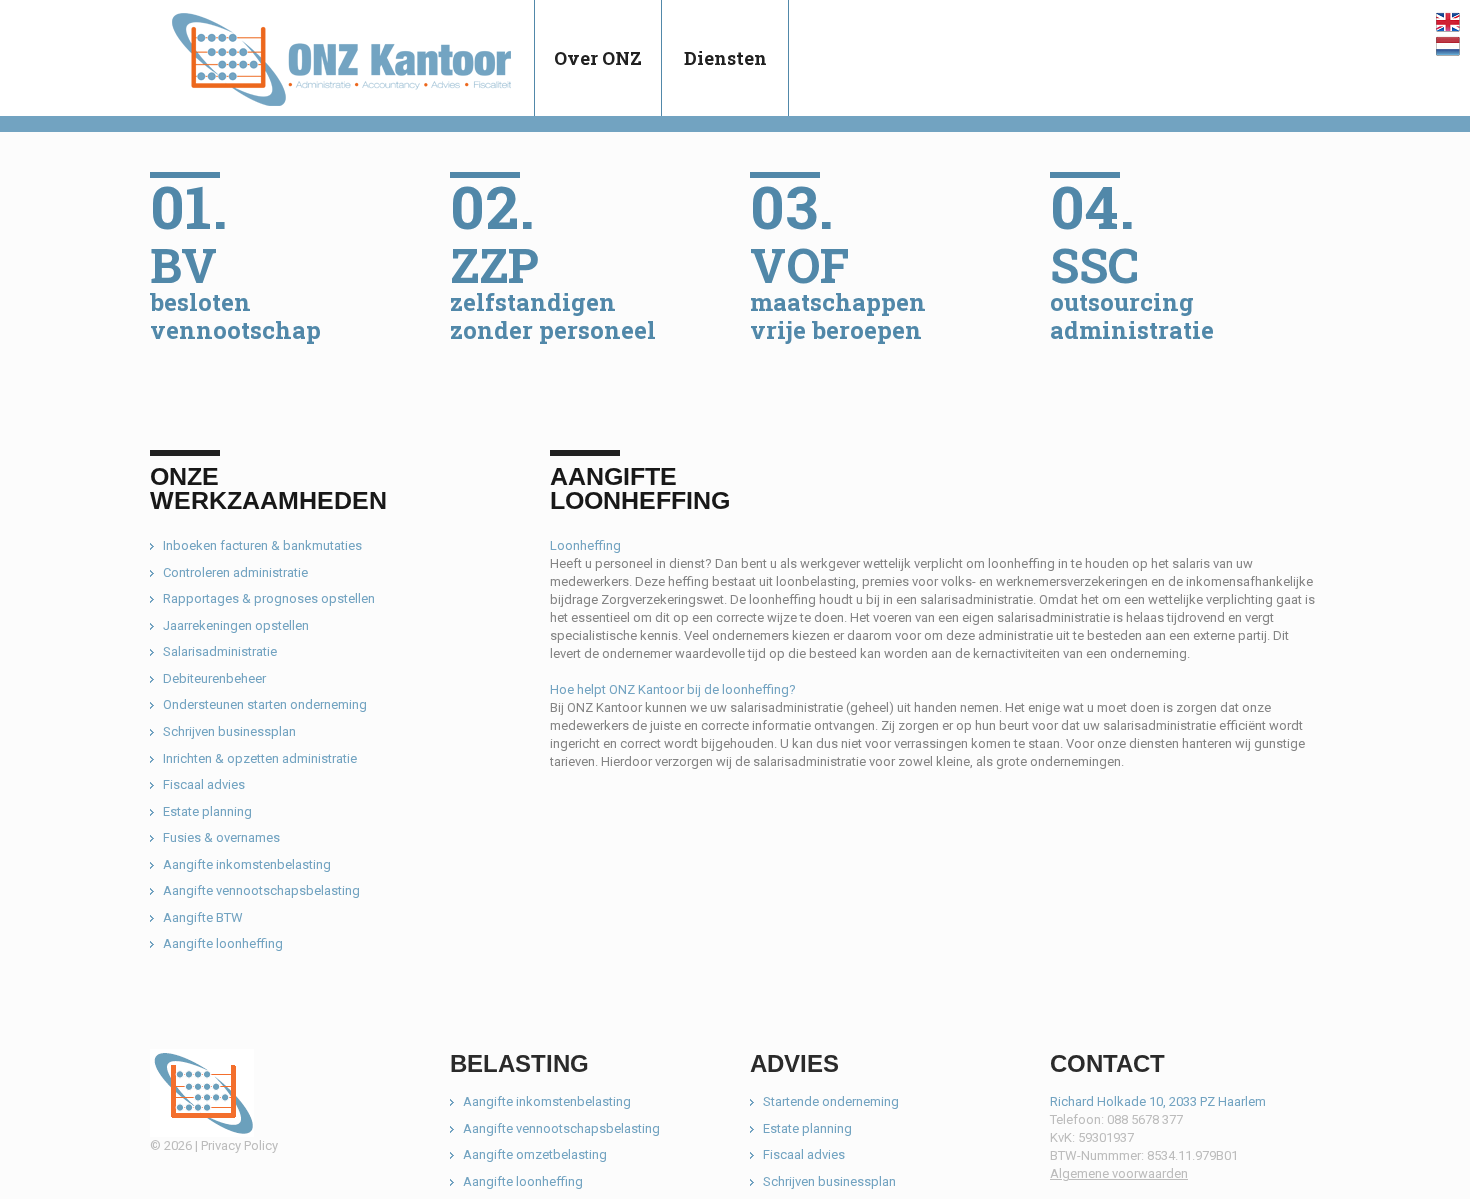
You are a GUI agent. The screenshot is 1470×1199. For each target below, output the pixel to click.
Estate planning (207, 811)
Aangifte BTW (203, 917)
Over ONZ (598, 58)
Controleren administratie (235, 572)
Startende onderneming (831, 1101)
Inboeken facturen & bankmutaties (262, 545)
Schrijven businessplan (229, 731)
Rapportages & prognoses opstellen (269, 598)
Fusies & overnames (221, 837)
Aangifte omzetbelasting (535, 1154)
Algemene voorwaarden (1119, 1173)
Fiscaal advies (204, 784)
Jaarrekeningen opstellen (236, 625)
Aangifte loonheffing (223, 943)
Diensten (725, 58)
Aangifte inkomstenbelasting (247, 864)
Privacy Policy (239, 1145)
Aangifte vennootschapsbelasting (261, 890)
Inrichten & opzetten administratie (260, 758)
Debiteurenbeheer (214, 678)
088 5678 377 (1145, 1119)
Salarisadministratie (220, 651)
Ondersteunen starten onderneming (265, 704)
